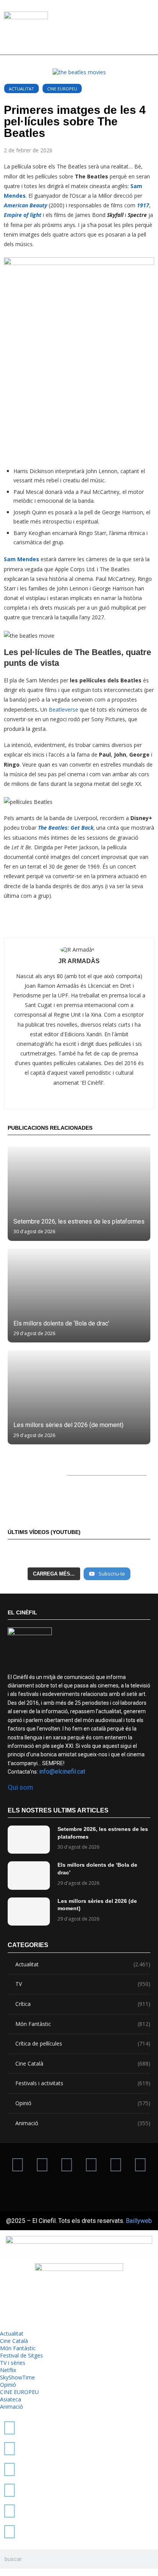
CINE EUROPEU (62, 89)
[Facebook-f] (116, 2164)
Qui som (20, 1787)
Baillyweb (139, 2221)
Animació (83, 2123)
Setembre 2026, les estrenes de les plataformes (79, 1221)
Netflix (8, 2370)
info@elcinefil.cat (62, 1772)
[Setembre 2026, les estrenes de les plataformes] (79, 1194)
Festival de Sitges (21, 2355)
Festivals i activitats (83, 2083)
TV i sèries (13, 2363)
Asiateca (11, 2399)
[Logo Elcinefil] (26, 30)
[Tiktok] (42, 2164)
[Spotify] (140, 2164)
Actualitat (21, 89)
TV (83, 1984)
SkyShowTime (17, 2377)
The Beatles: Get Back (66, 828)
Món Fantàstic (83, 2024)
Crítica (83, 2004)
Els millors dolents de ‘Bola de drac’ (61, 1323)
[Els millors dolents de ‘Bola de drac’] (79, 1296)
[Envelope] (79, 2185)
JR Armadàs (79, 961)
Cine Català (83, 2063)
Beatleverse (63, 709)
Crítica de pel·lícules (83, 2043)
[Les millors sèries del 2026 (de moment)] (79, 1397)
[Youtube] (91, 2164)
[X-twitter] (18, 2164)
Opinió (83, 2103)
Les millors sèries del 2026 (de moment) (68, 1425)
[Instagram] (67, 2164)
